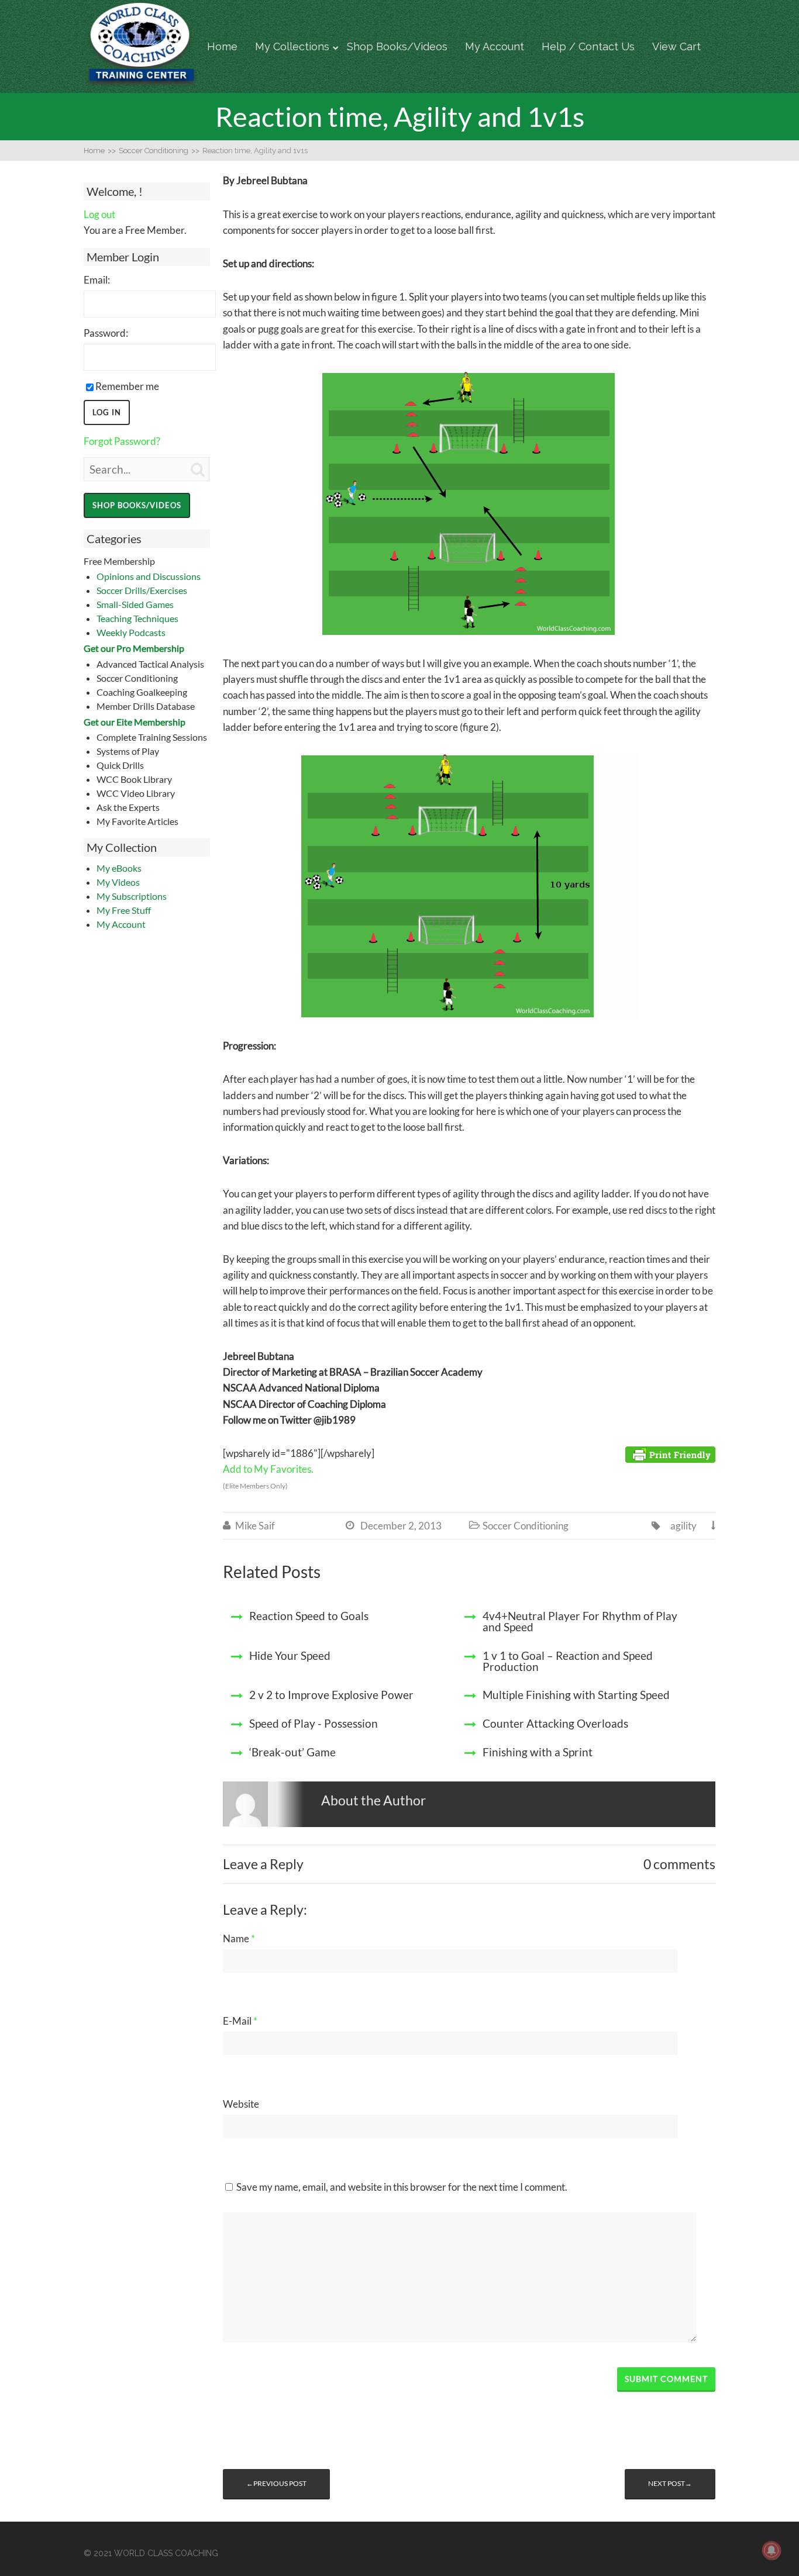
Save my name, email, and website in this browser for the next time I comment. (402, 2187)
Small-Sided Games (135, 604)
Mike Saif (255, 1526)
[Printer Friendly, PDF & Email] (670, 1454)
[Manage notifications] (772, 2550)
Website (241, 2104)
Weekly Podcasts (131, 632)
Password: (106, 333)
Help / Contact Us (588, 46)
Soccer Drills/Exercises (142, 590)
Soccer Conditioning (526, 1526)
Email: (97, 280)
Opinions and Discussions (149, 576)
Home (222, 46)
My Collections (292, 46)
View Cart (676, 46)
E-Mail (240, 2021)
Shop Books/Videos (397, 46)
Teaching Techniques (137, 618)
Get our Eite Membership (135, 722)
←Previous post (276, 2483)
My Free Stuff (124, 910)
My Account (495, 46)
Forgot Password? (122, 441)
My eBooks (119, 868)
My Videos (118, 882)
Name (239, 1938)
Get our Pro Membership (134, 648)
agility (683, 1526)
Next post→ (670, 2483)
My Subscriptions (132, 896)
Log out (99, 214)
